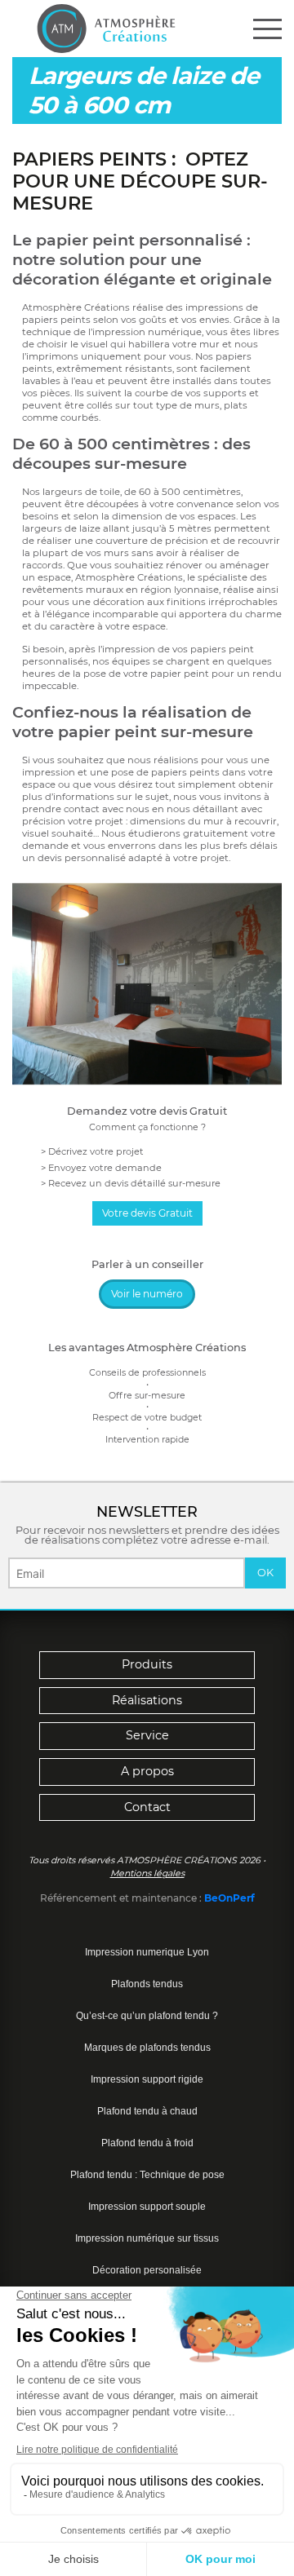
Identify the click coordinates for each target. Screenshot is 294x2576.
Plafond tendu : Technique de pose (147, 2175)
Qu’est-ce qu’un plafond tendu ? (147, 2016)
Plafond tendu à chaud (147, 2111)
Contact (147, 1807)
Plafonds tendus (147, 1984)
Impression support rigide (147, 2079)
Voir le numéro (147, 1294)
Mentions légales (147, 1873)
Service (147, 1735)
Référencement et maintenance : (122, 1898)
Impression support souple (147, 2207)
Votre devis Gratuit (147, 1213)
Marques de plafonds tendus (147, 2048)
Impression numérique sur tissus (147, 2238)
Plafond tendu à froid (147, 2143)
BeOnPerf (229, 1898)
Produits (147, 1664)
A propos (147, 1771)
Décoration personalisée (147, 2270)
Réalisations (147, 1700)
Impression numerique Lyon (147, 1952)
